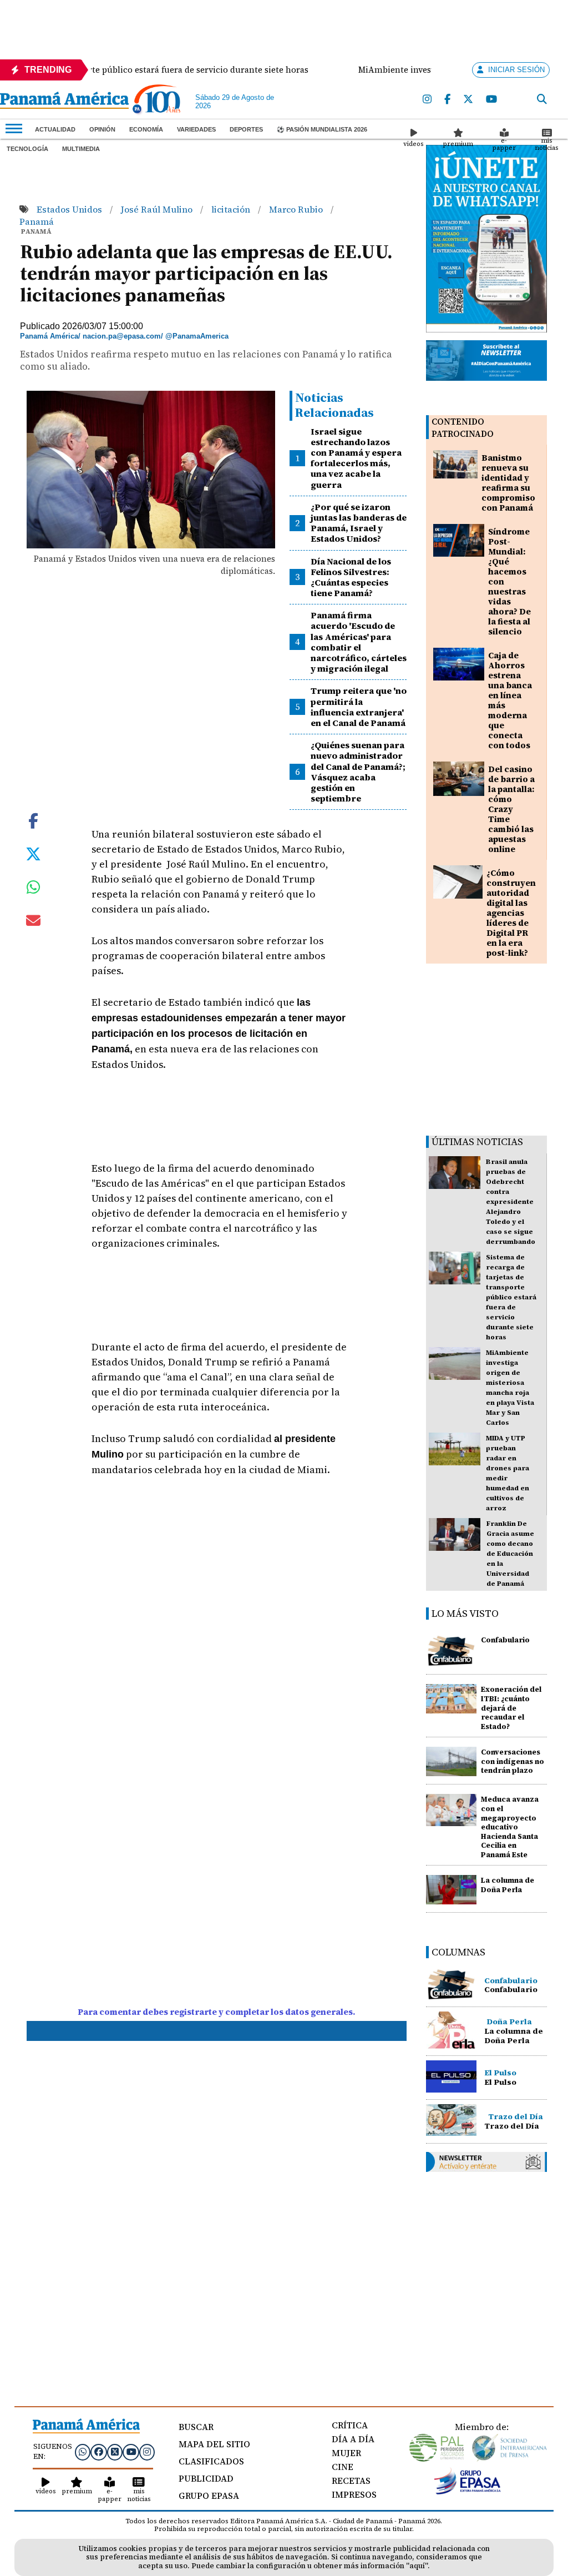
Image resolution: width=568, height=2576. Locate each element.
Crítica (350, 2425)
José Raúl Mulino (158, 209)
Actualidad (55, 129)
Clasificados (211, 2461)
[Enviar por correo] (33, 922)
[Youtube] (492, 100)
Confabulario (505, 1640)
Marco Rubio (297, 209)
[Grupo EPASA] (468, 2492)
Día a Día (353, 2439)
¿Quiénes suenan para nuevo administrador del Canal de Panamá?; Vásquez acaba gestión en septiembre (358, 772)
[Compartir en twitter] (33, 853)
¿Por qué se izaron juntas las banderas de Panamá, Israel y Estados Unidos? (359, 523)
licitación (232, 209)
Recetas (351, 2481)
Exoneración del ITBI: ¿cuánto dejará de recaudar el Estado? (511, 1708)
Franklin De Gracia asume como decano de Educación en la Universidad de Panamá (510, 1554)
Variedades (196, 129)
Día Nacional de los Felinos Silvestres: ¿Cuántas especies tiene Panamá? (351, 577)
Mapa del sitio (214, 2444)
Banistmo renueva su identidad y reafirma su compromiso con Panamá (508, 483)
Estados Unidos (70, 209)
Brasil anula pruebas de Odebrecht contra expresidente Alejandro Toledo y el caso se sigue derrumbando (511, 1202)
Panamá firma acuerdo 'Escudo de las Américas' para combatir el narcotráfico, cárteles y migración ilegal (359, 642)
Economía (146, 129)
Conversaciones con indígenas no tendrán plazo (513, 1761)
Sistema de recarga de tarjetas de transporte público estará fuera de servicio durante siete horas (511, 1297)
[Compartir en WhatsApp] (34, 890)
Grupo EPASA (209, 2496)
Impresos (354, 2494)
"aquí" (417, 2566)
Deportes (246, 129)
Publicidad (206, 2478)
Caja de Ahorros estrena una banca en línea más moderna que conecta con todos (510, 700)
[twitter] (469, 100)
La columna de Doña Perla (508, 1885)
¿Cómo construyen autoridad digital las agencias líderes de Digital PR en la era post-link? (511, 913)
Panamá (37, 221)
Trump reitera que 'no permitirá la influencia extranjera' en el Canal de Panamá (359, 707)
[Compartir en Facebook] (33, 820)
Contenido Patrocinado (463, 428)
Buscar (196, 2427)
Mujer (346, 2453)
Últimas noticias (477, 1141)
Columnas (458, 1952)
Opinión (102, 129)
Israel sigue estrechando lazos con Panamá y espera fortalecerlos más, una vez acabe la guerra (356, 458)
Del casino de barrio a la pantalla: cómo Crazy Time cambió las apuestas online (511, 809)
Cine (343, 2467)
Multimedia (81, 149)
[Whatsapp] (83, 2452)
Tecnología (27, 149)
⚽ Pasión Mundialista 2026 (322, 129)
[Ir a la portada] (64, 101)
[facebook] (448, 100)
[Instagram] (428, 100)
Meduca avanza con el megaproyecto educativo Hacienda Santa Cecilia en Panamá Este (510, 1827)
